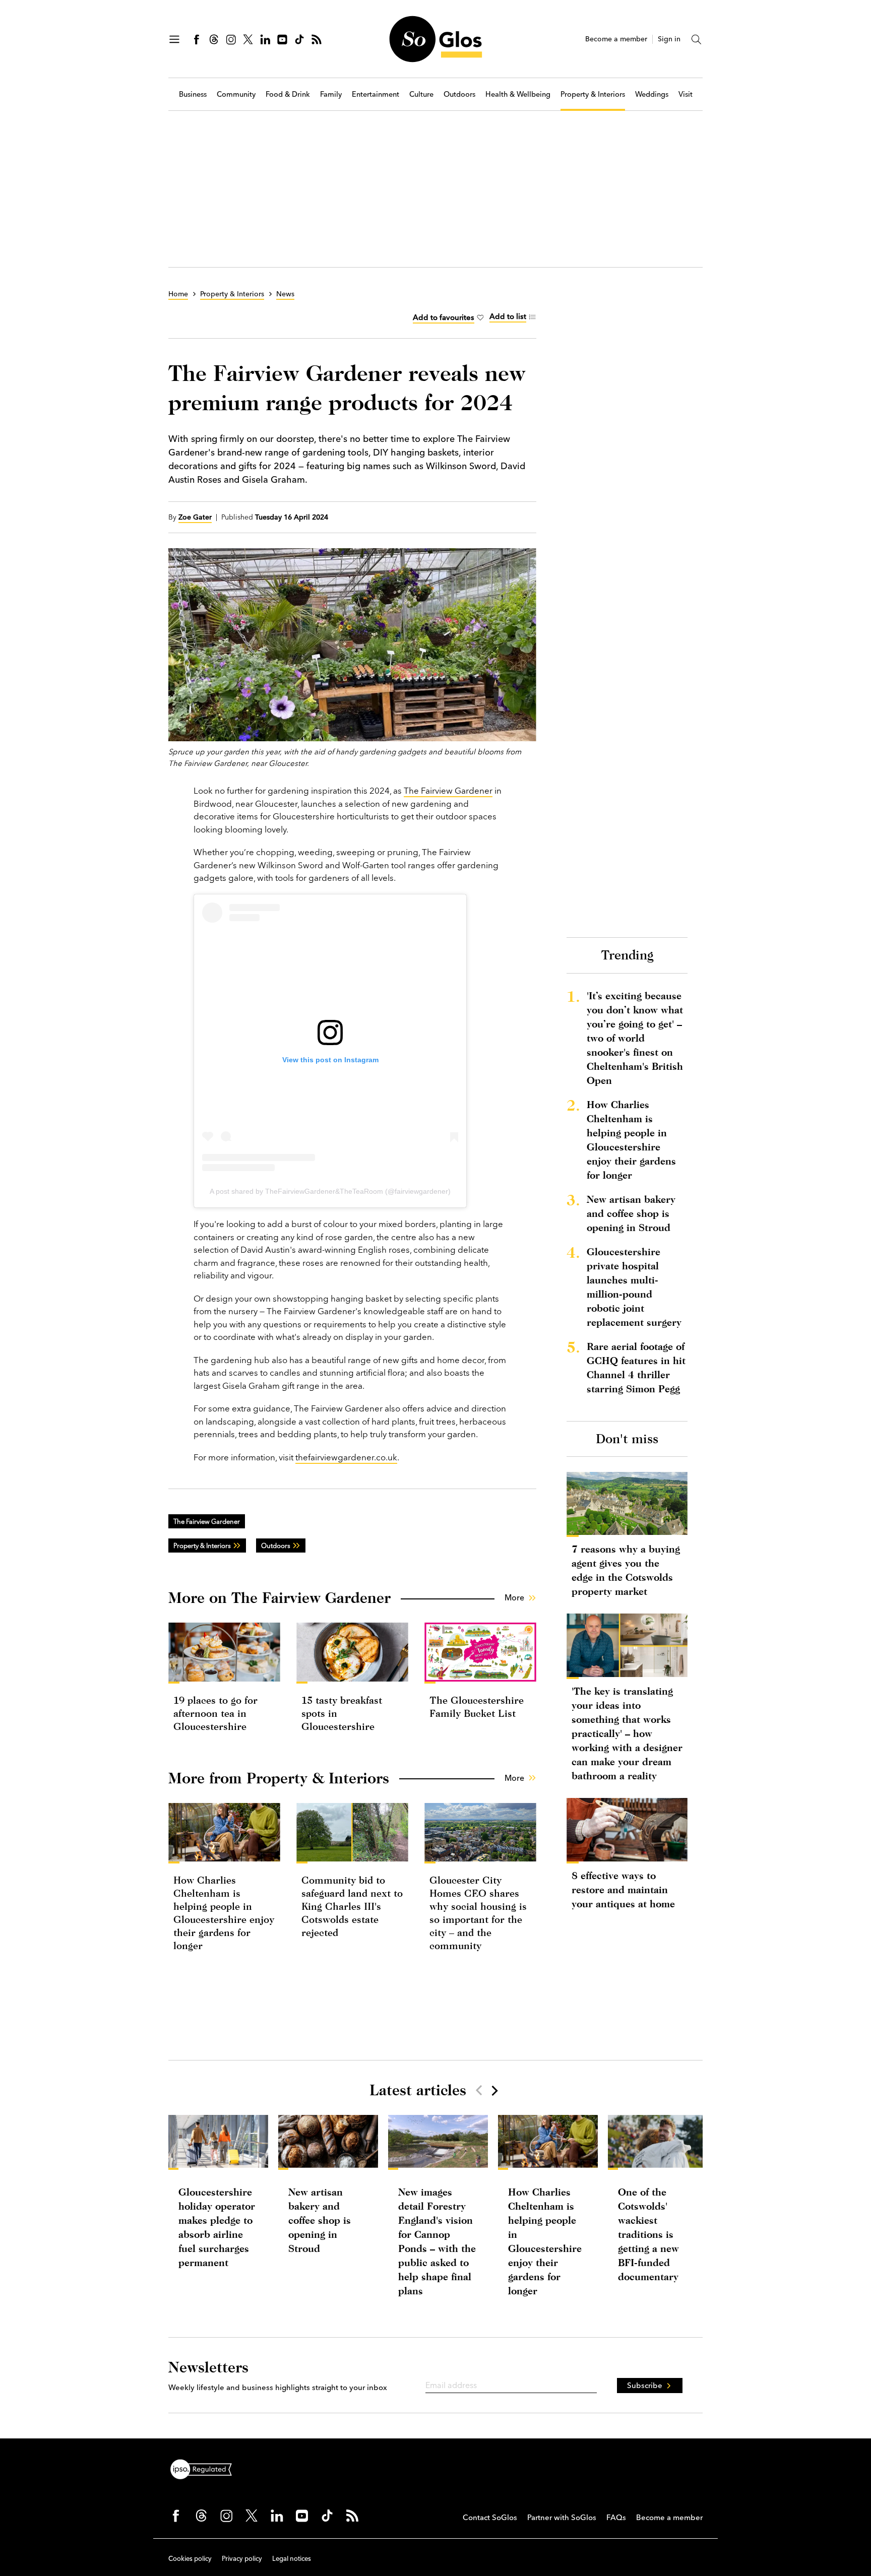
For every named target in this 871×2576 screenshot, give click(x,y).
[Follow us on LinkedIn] (265, 39)
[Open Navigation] (174, 39)
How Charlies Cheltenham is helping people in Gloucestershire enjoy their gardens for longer (631, 1140)
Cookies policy (190, 2558)
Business (193, 94)
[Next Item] (494, 2090)
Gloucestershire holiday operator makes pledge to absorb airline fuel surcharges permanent (217, 2227)
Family (331, 94)
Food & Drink (288, 94)
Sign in (669, 39)
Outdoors (459, 94)
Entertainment (376, 94)
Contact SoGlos (490, 2517)
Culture (421, 94)
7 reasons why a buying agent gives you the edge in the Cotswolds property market (626, 1570)
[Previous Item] (479, 2090)
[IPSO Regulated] (205, 2468)
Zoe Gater (195, 517)
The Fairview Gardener (448, 790)
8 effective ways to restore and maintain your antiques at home (623, 1889)
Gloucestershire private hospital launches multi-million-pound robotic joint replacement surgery (634, 1287)
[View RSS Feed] (317, 39)
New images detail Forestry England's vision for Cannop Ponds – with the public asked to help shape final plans (437, 2241)
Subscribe (645, 2385)
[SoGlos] (435, 39)
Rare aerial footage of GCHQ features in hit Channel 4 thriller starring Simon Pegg (636, 1367)
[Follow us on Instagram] (231, 39)
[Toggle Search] (697, 39)
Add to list (508, 316)
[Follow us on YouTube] (282, 39)
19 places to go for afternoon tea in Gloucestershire (215, 1713)
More (514, 1597)
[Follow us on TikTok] (299, 39)
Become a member (616, 39)
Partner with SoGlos (562, 2517)
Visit (686, 94)
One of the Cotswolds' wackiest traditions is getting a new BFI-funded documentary (648, 2234)
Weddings (652, 94)
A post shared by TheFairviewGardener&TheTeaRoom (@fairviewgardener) (330, 1191)
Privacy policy (242, 2558)
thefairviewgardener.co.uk (346, 1457)
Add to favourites (444, 317)
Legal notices (292, 2558)
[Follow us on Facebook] (197, 39)
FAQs (616, 2517)
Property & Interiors (593, 94)
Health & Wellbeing (518, 94)
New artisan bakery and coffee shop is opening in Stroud (631, 1213)
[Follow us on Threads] (214, 39)
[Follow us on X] (248, 39)
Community (236, 94)
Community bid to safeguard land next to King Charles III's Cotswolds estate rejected (352, 1906)
